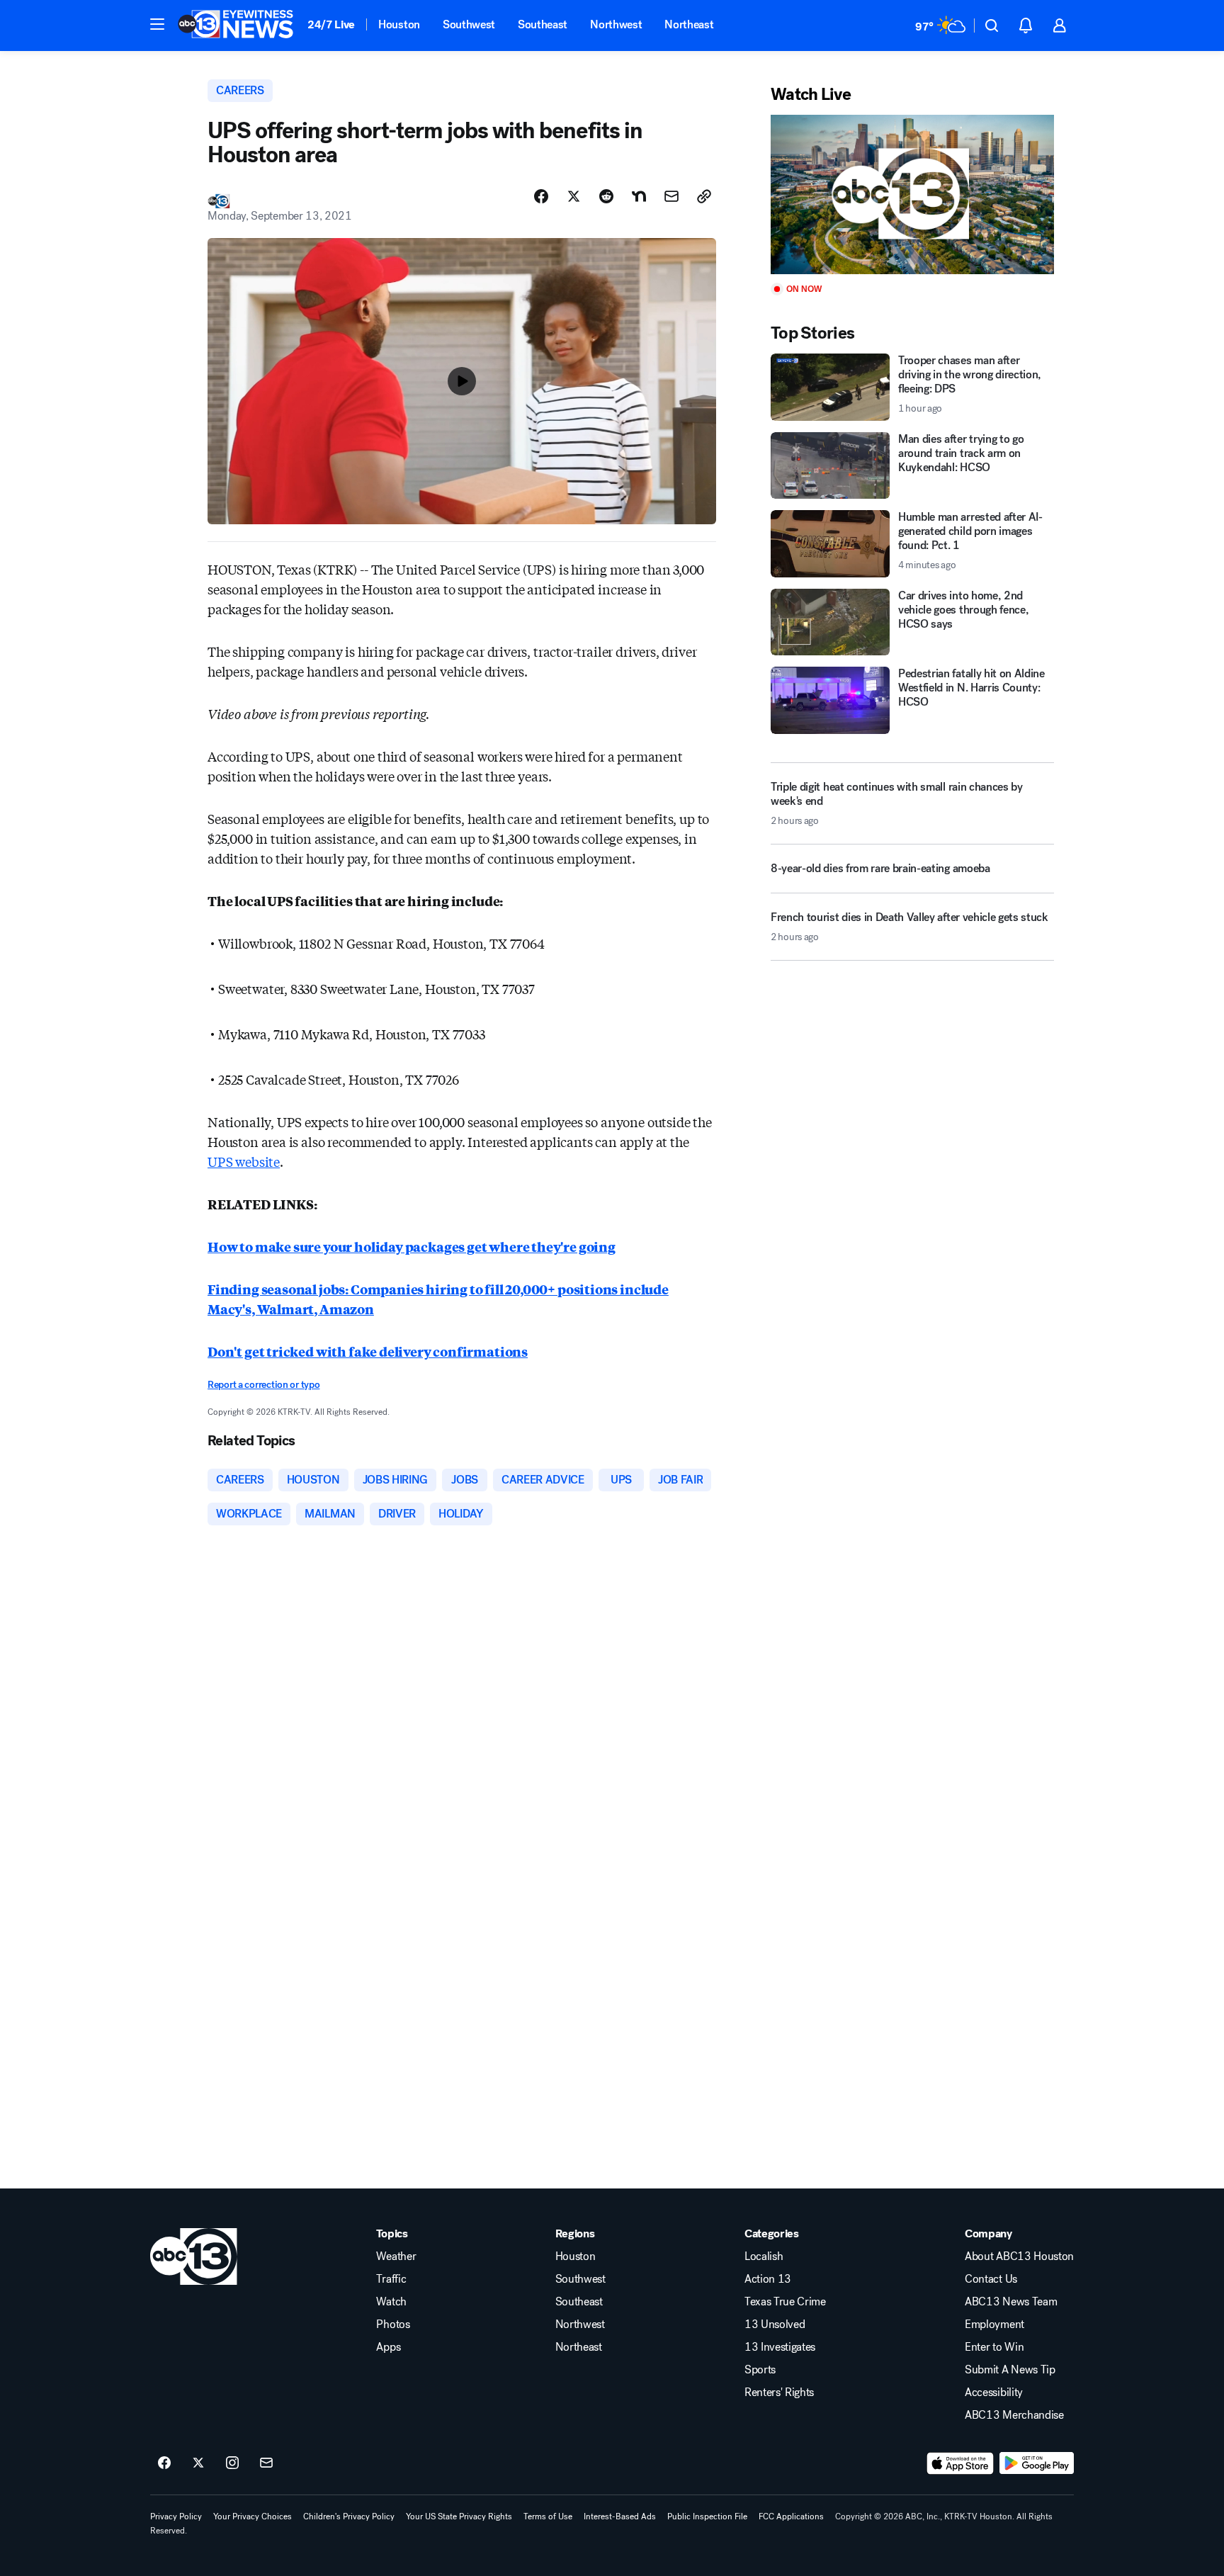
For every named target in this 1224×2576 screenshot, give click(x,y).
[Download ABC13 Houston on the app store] (960, 2463)
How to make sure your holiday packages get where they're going (412, 1246)
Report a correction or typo (263, 1385)
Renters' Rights (779, 2393)
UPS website (244, 1161)
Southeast (543, 24)
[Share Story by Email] (671, 196)
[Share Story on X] (574, 196)
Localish (764, 2256)
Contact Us (991, 2279)
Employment (994, 2324)
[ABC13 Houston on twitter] (198, 2463)
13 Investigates (780, 2347)
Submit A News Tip (1010, 2370)
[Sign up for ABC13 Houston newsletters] (266, 2463)
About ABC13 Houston (1019, 2256)
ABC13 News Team (1011, 2302)
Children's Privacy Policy (349, 2516)
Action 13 (768, 2279)
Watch (391, 2302)
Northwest (616, 24)
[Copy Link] (704, 196)
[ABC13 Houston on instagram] (232, 2463)
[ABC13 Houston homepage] (236, 26)
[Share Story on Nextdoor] (639, 196)
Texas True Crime (785, 2302)
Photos (393, 2324)
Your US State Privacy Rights (459, 2516)
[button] (157, 24)
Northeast (689, 24)
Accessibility (994, 2393)
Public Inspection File (707, 2516)
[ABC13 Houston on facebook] (164, 2463)
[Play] (912, 194)
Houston (399, 24)
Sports (760, 2370)
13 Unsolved (775, 2324)
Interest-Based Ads (620, 2516)
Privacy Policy (176, 2516)
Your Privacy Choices (253, 2516)
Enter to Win (994, 2347)
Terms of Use (548, 2516)
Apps (388, 2347)
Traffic (391, 2279)
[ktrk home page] (194, 2256)
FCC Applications (791, 2516)
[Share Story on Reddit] (606, 196)
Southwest (469, 24)
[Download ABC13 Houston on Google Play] (1037, 2463)
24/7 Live (331, 24)
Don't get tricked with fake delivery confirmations (368, 1351)
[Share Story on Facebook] (541, 196)
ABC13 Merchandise (1014, 2415)
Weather (396, 2256)
